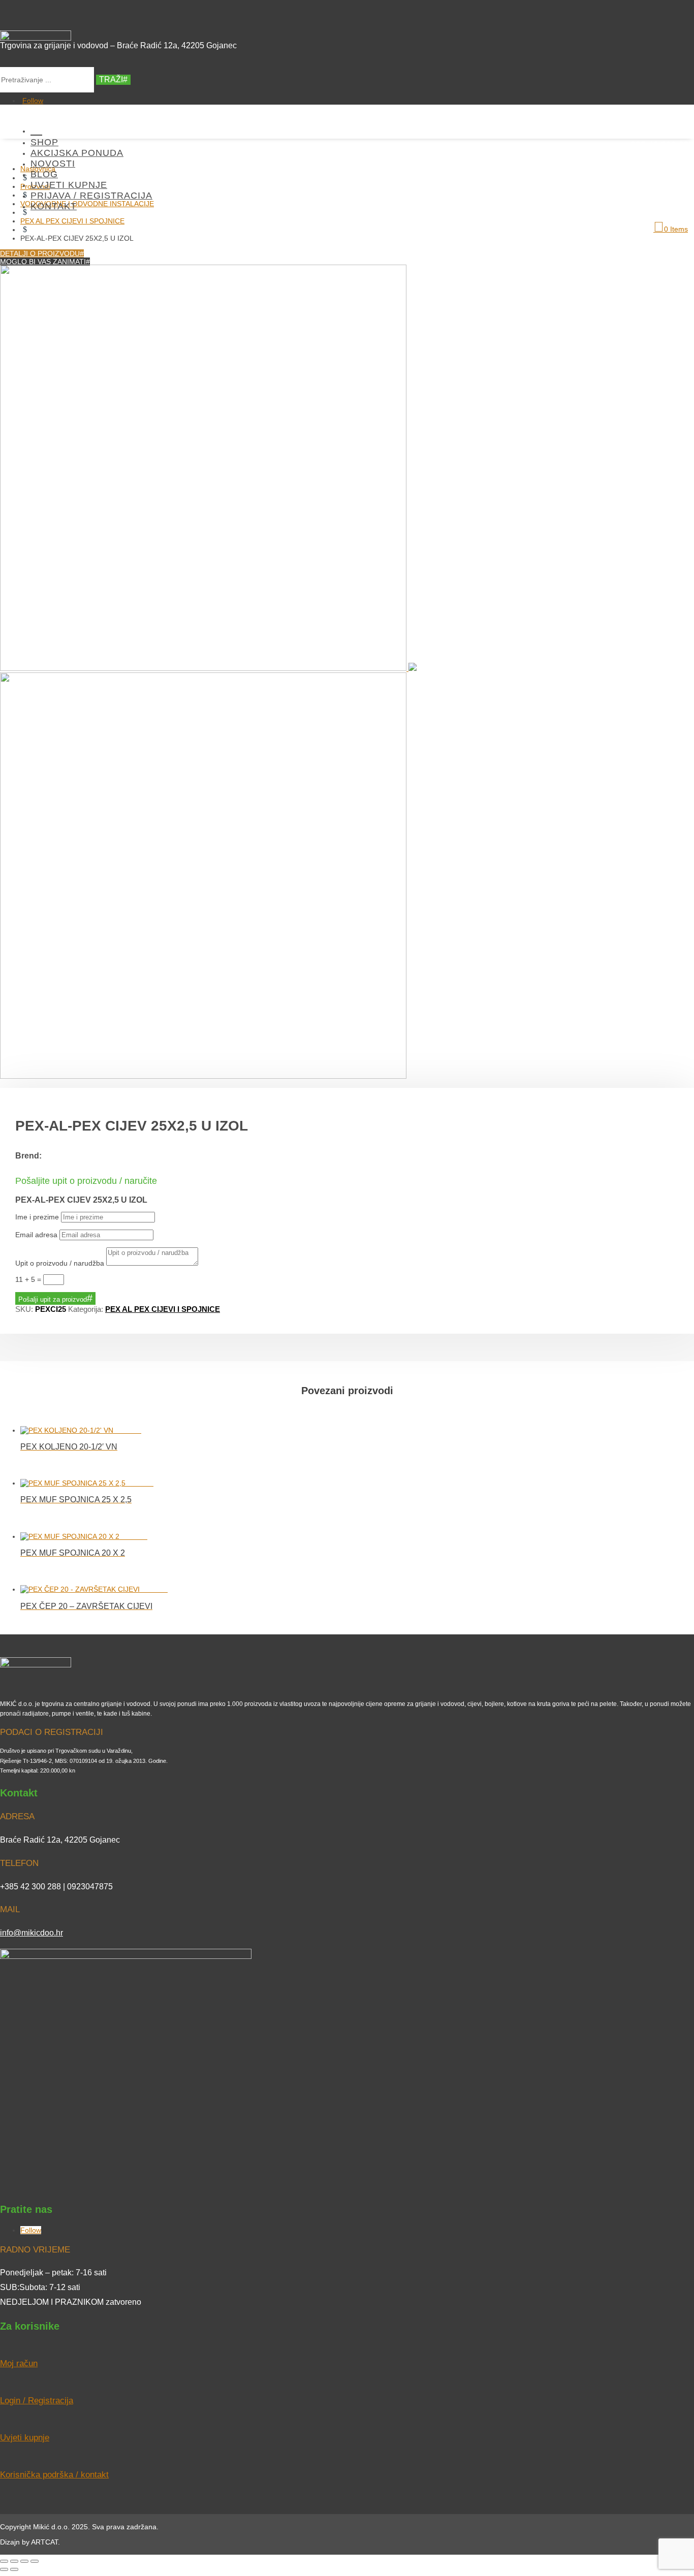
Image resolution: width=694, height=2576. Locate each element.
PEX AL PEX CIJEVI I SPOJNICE (163, 1309)
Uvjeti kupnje (69, 185)
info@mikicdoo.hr (31, 1933)
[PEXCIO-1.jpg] (208, 668)
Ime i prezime (37, 1217)
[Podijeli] (24, 2561)
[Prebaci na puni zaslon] (14, 2561)
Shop (44, 142)
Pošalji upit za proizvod (53, 1299)
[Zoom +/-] (4, 2561)
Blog (44, 174)
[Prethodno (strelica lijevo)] (4, 2569)
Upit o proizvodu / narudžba (60, 1263)
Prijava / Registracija (91, 196)
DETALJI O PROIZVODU (40, 253)
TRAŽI (111, 79)
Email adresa (36, 1235)
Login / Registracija (37, 2401)
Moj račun (19, 2363)
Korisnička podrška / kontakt (54, 2475)
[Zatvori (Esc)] (35, 2561)
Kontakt (54, 206)
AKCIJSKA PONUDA (77, 153)
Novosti (53, 164)
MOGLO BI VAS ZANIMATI (43, 262)
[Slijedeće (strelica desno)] (14, 2569)
